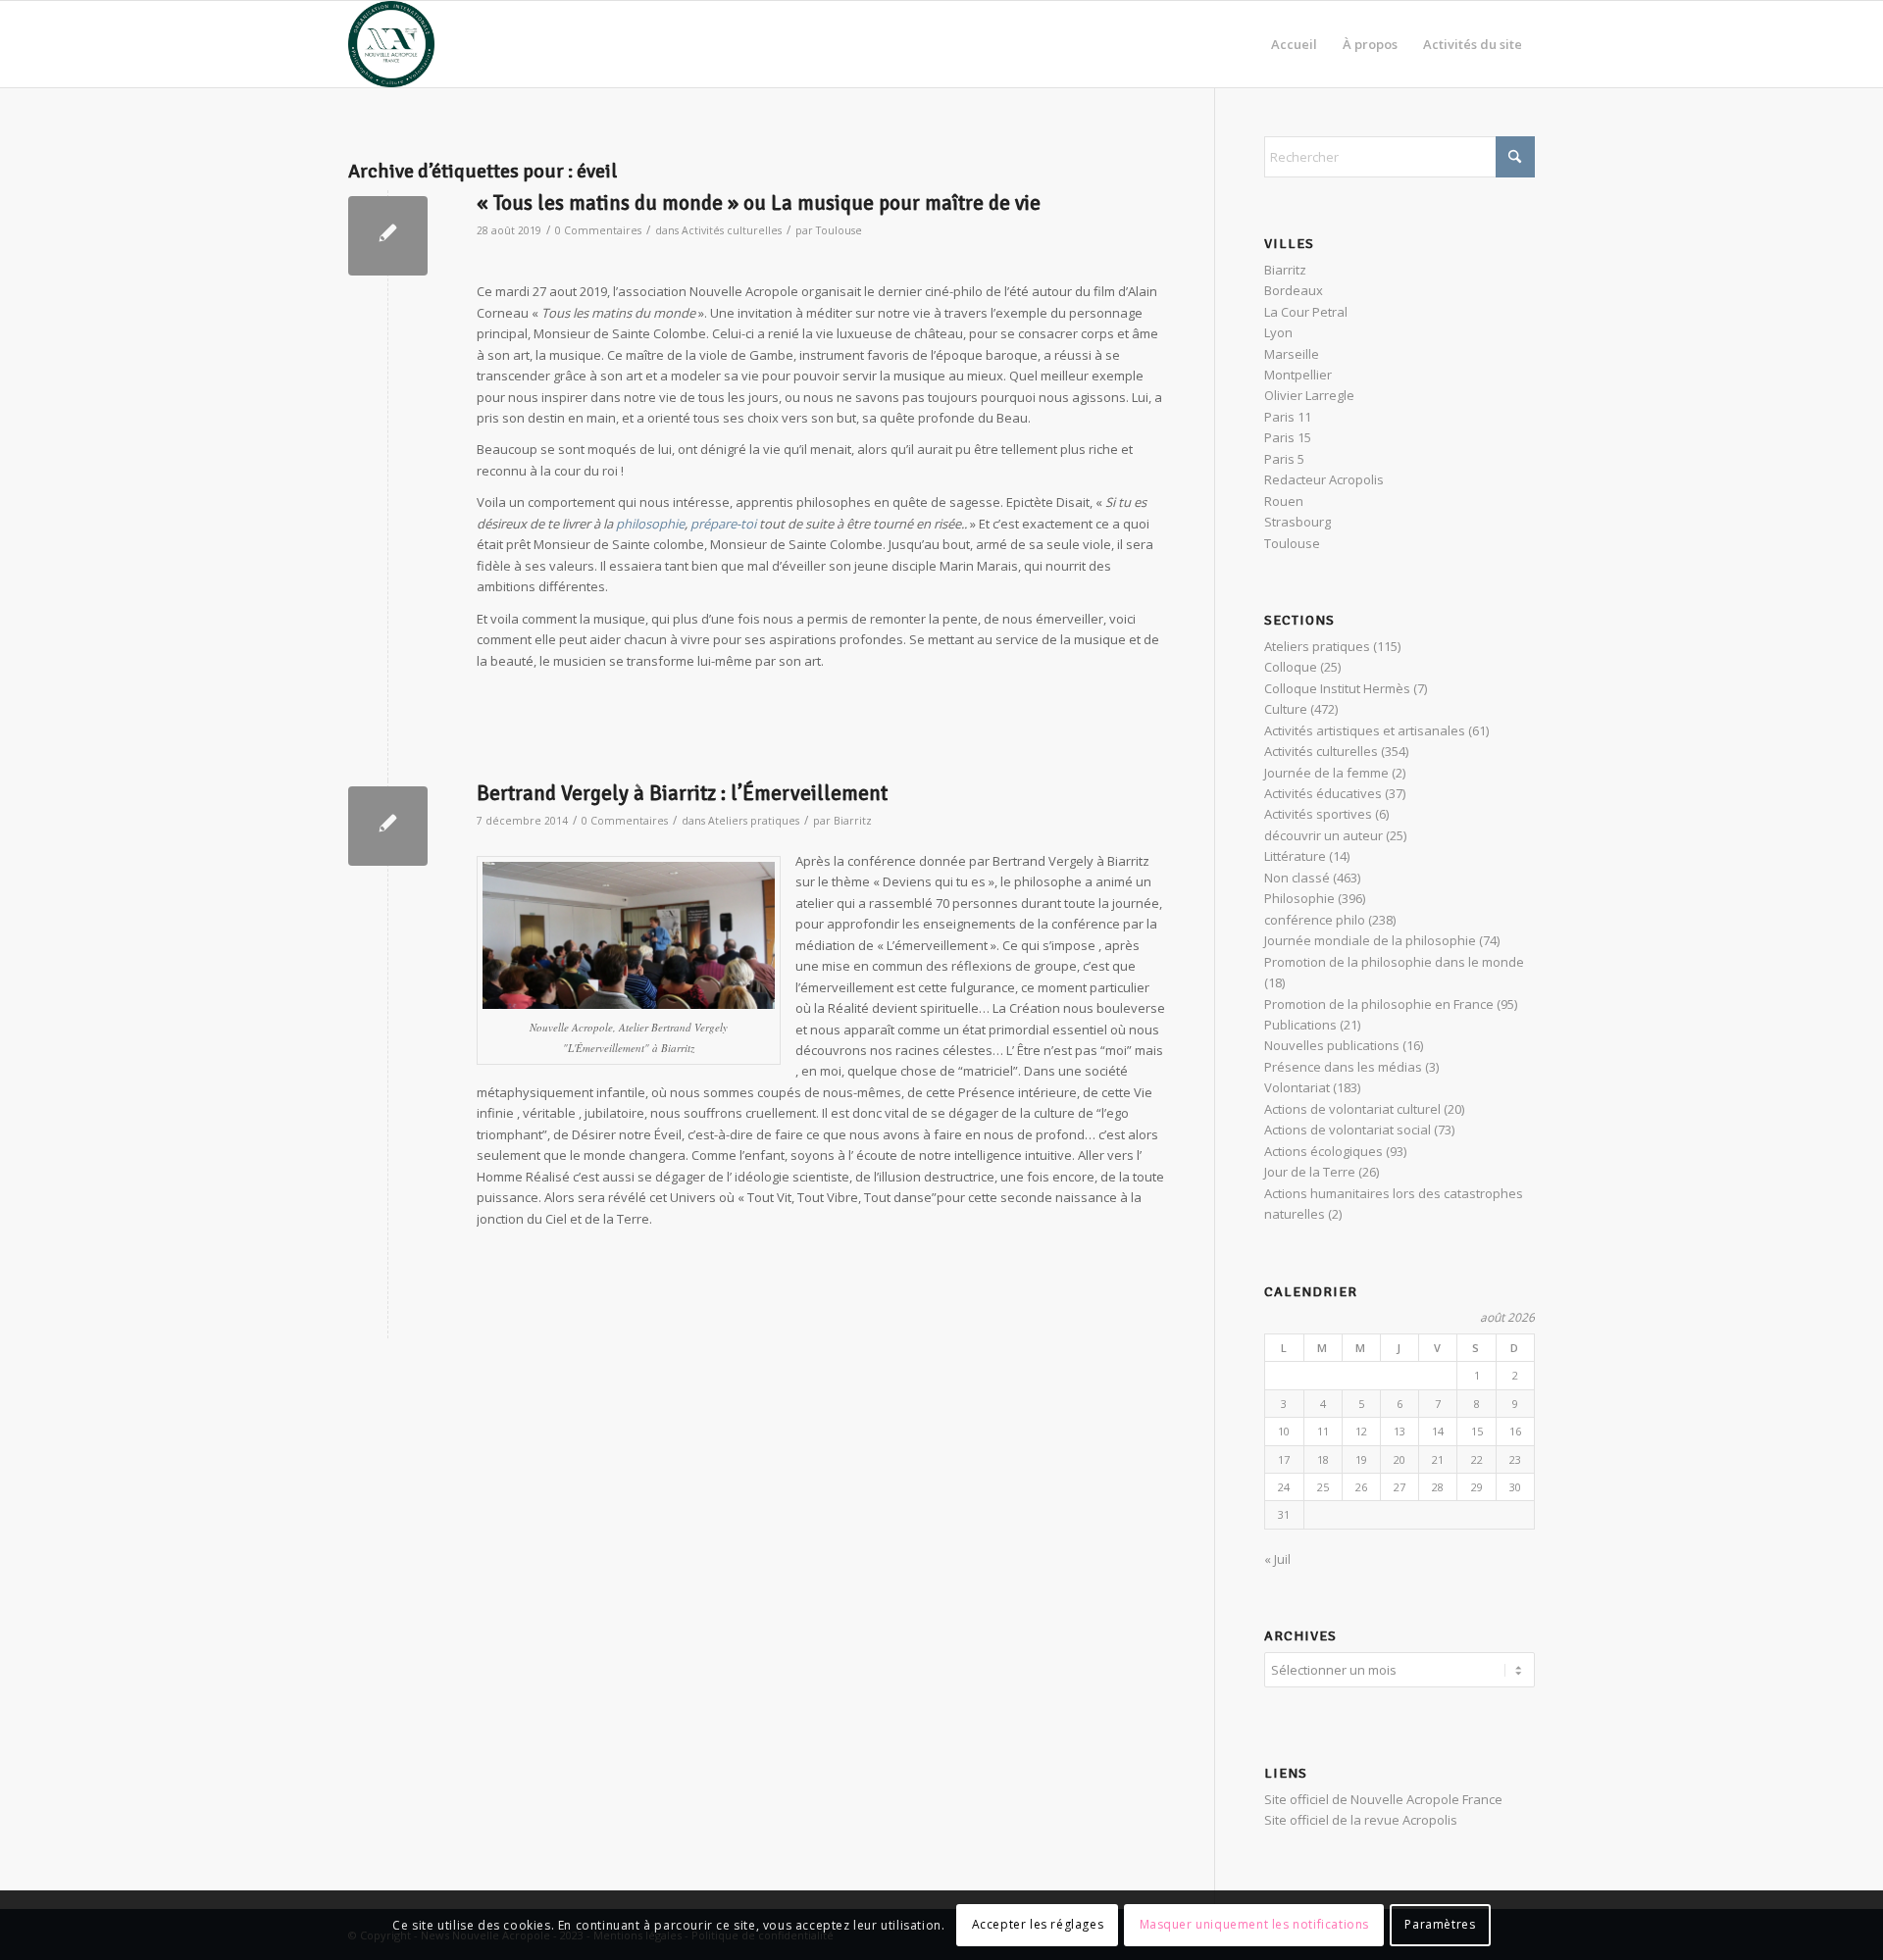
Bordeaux (1294, 290)
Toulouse (839, 230)
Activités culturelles (732, 230)
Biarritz (853, 821)
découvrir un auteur (1323, 835)
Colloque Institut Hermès (1337, 688)
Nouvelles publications (1332, 1045)
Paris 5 (1284, 459)
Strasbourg (1298, 522)
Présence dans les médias (1343, 1067)
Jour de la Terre (1310, 1172)
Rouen (1284, 501)
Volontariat (1297, 1087)
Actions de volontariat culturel (1352, 1109)
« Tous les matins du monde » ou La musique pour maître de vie (759, 203)
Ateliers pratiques (754, 821)
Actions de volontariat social (1348, 1130)
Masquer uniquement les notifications (1255, 1925)
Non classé (1297, 878)
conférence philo (1315, 920)
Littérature (1295, 856)
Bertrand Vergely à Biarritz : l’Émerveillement (682, 793)
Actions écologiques (1323, 1151)
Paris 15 (1288, 437)
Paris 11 (1288, 417)
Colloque (1291, 667)
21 (1438, 1459)
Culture (1286, 709)
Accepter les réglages (1038, 1925)
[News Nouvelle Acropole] (391, 44)
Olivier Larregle (1309, 395)
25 (1323, 1487)
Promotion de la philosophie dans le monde (1394, 962)
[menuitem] (1294, 44)
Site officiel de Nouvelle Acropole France (1383, 1799)
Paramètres (1440, 1925)
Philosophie (1299, 898)
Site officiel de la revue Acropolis (1361, 1820)
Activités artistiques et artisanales (1365, 730)
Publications (1300, 1025)
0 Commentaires (598, 230)
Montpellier (1298, 375)
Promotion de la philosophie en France (1379, 1004)
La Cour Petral (1306, 312)
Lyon (1278, 332)
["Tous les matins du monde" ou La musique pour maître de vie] (388, 236)
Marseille (1292, 354)
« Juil (1277, 1559)
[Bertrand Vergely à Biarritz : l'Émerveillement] (388, 826)
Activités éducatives (1323, 793)
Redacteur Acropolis (1324, 479)
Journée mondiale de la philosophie (1370, 940)
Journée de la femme (1326, 773)
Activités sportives (1318, 814)
